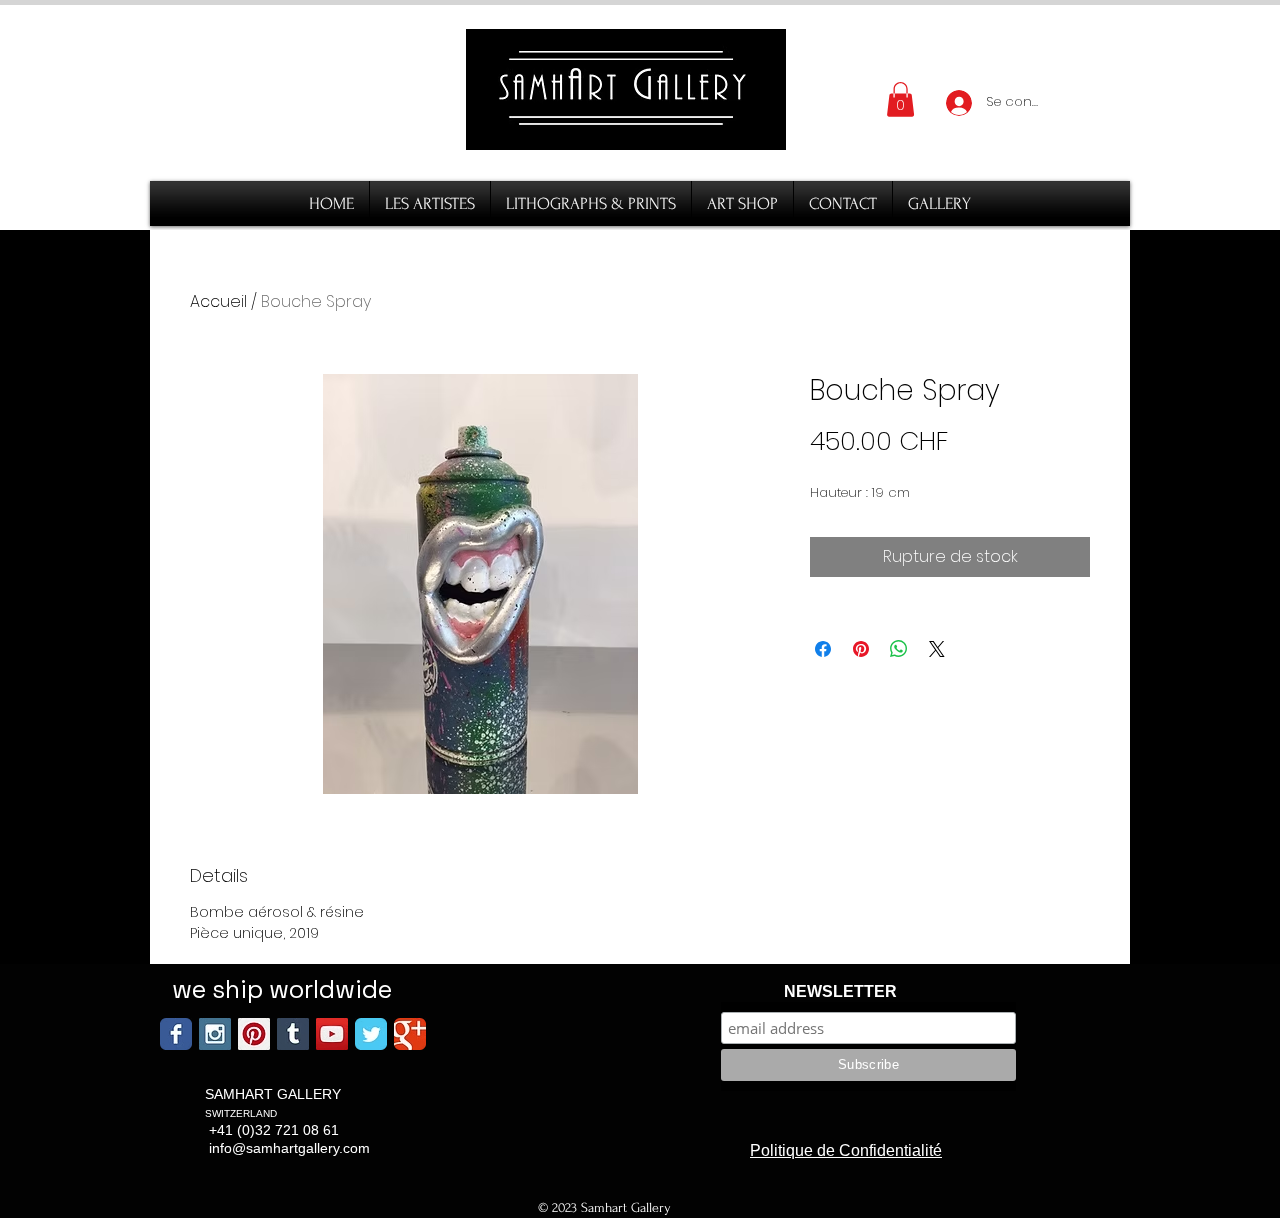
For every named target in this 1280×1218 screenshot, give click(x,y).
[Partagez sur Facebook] (823, 649)
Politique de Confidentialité (846, 1150)
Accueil (218, 301)
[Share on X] (937, 649)
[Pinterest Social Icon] (254, 1034)
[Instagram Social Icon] (215, 1034)
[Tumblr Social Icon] (293, 1034)
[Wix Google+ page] (410, 1034)
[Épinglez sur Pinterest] (861, 649)
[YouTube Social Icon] (332, 1034)
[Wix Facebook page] (176, 1034)
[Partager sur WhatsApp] (899, 649)
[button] (900, 99)
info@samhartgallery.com (289, 1148)
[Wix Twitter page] (371, 1034)
